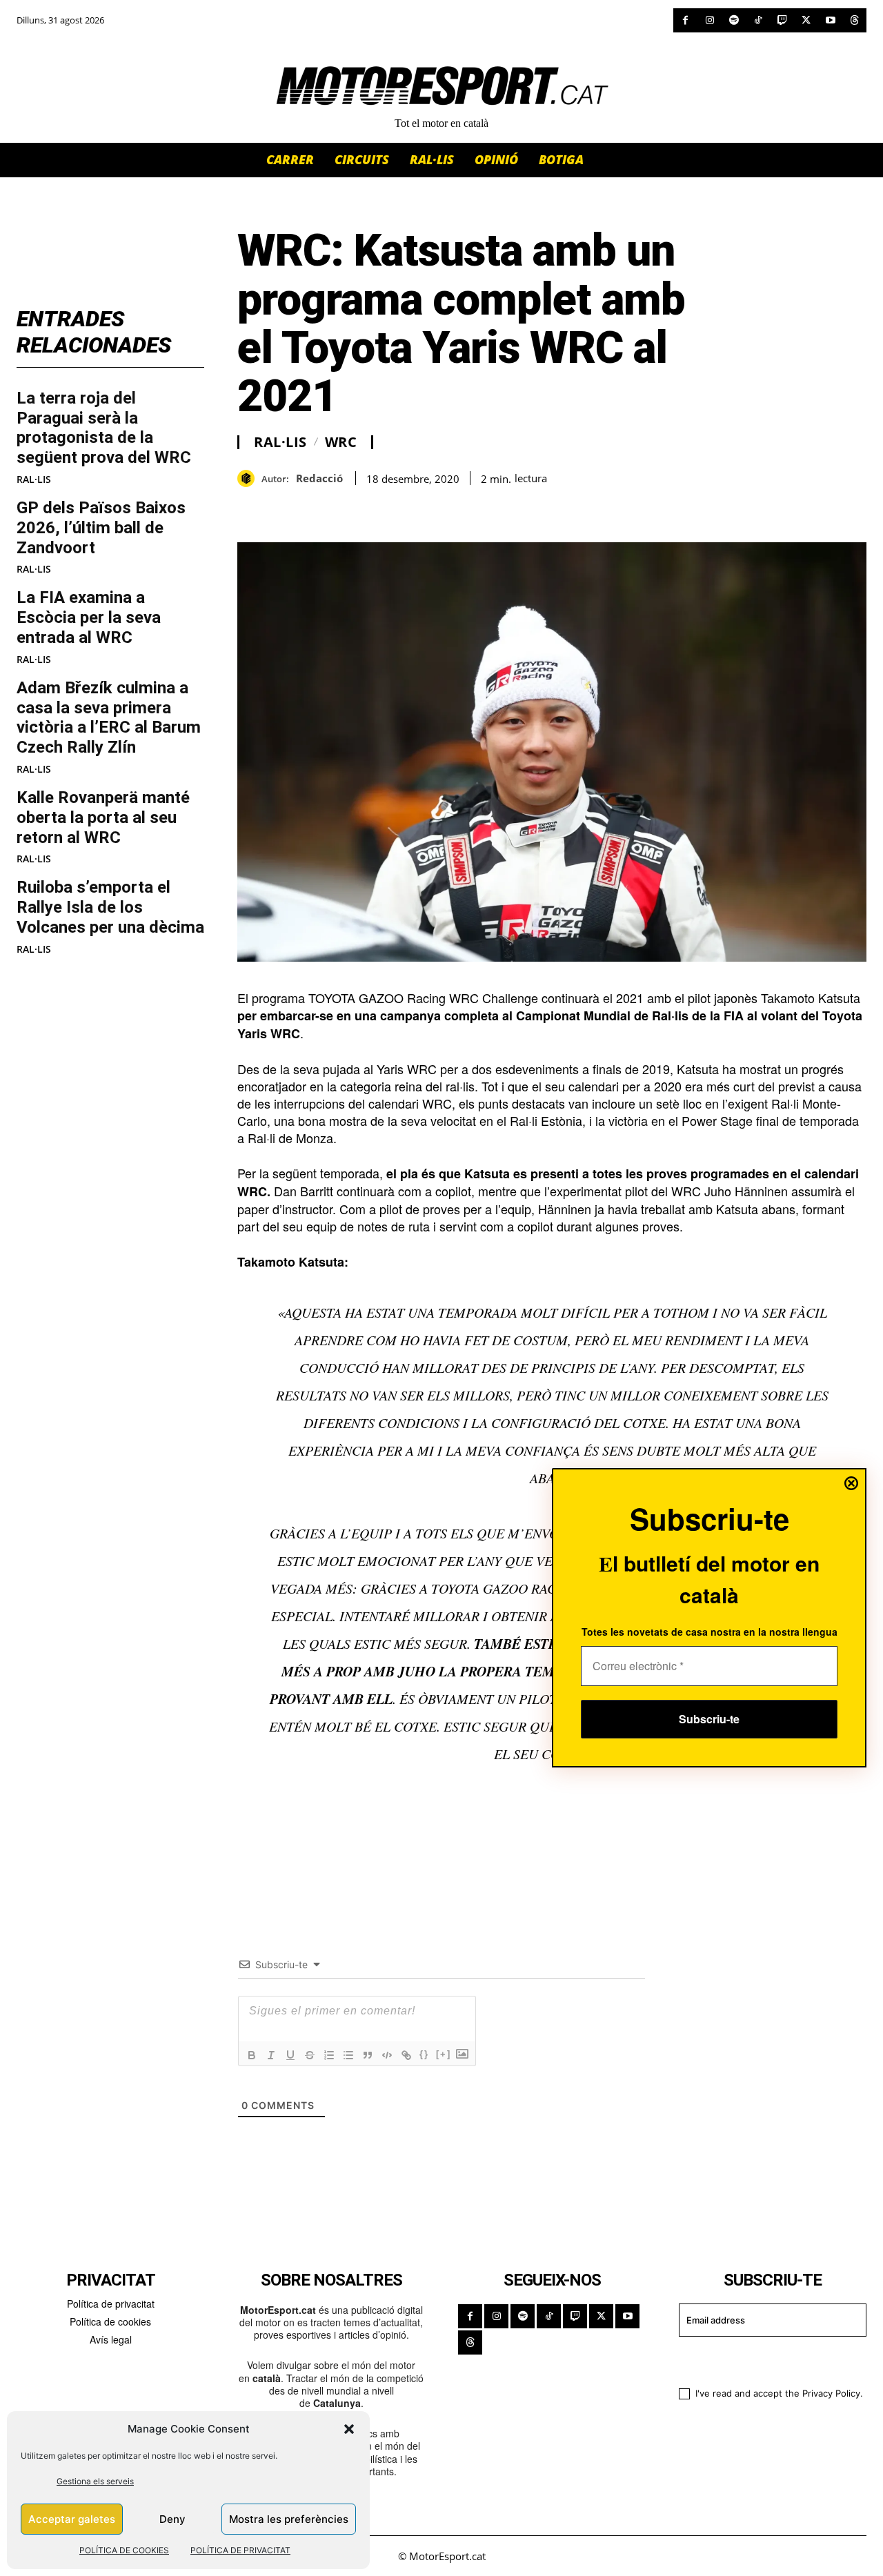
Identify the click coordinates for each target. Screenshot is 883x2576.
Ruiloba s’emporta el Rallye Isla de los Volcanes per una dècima (110, 907)
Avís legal (111, 2339)
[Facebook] (685, 20)
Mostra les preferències (289, 2519)
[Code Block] (387, 2055)
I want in (764, 2360)
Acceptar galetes (72, 2519)
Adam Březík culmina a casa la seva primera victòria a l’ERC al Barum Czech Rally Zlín (109, 717)
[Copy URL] (378, 508)
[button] (349, 2429)
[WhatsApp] (283, 508)
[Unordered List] (348, 2055)
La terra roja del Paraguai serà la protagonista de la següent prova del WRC (104, 428)
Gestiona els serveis (95, 2481)
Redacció (319, 478)
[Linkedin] (346, 508)
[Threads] (854, 20)
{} (424, 2054)
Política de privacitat (111, 2303)
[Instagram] (710, 20)
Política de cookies (110, 2321)
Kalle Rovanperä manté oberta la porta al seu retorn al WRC (103, 818)
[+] (444, 2054)
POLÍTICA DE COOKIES (124, 2550)
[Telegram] (410, 508)
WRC (341, 442)
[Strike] (310, 2055)
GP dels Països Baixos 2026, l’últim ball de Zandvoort (101, 528)
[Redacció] (249, 478)
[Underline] (290, 2055)
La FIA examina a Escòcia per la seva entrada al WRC (89, 617)
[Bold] (252, 2055)
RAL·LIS (34, 479)
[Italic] (271, 2055)
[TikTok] (758, 20)
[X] (806, 20)
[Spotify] (734, 20)
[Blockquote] (368, 2055)
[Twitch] (782, 20)
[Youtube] (830, 20)
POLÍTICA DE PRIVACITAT (240, 2550)
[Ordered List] (329, 2055)
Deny (172, 2519)
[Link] (406, 2055)
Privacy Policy (831, 2393)
